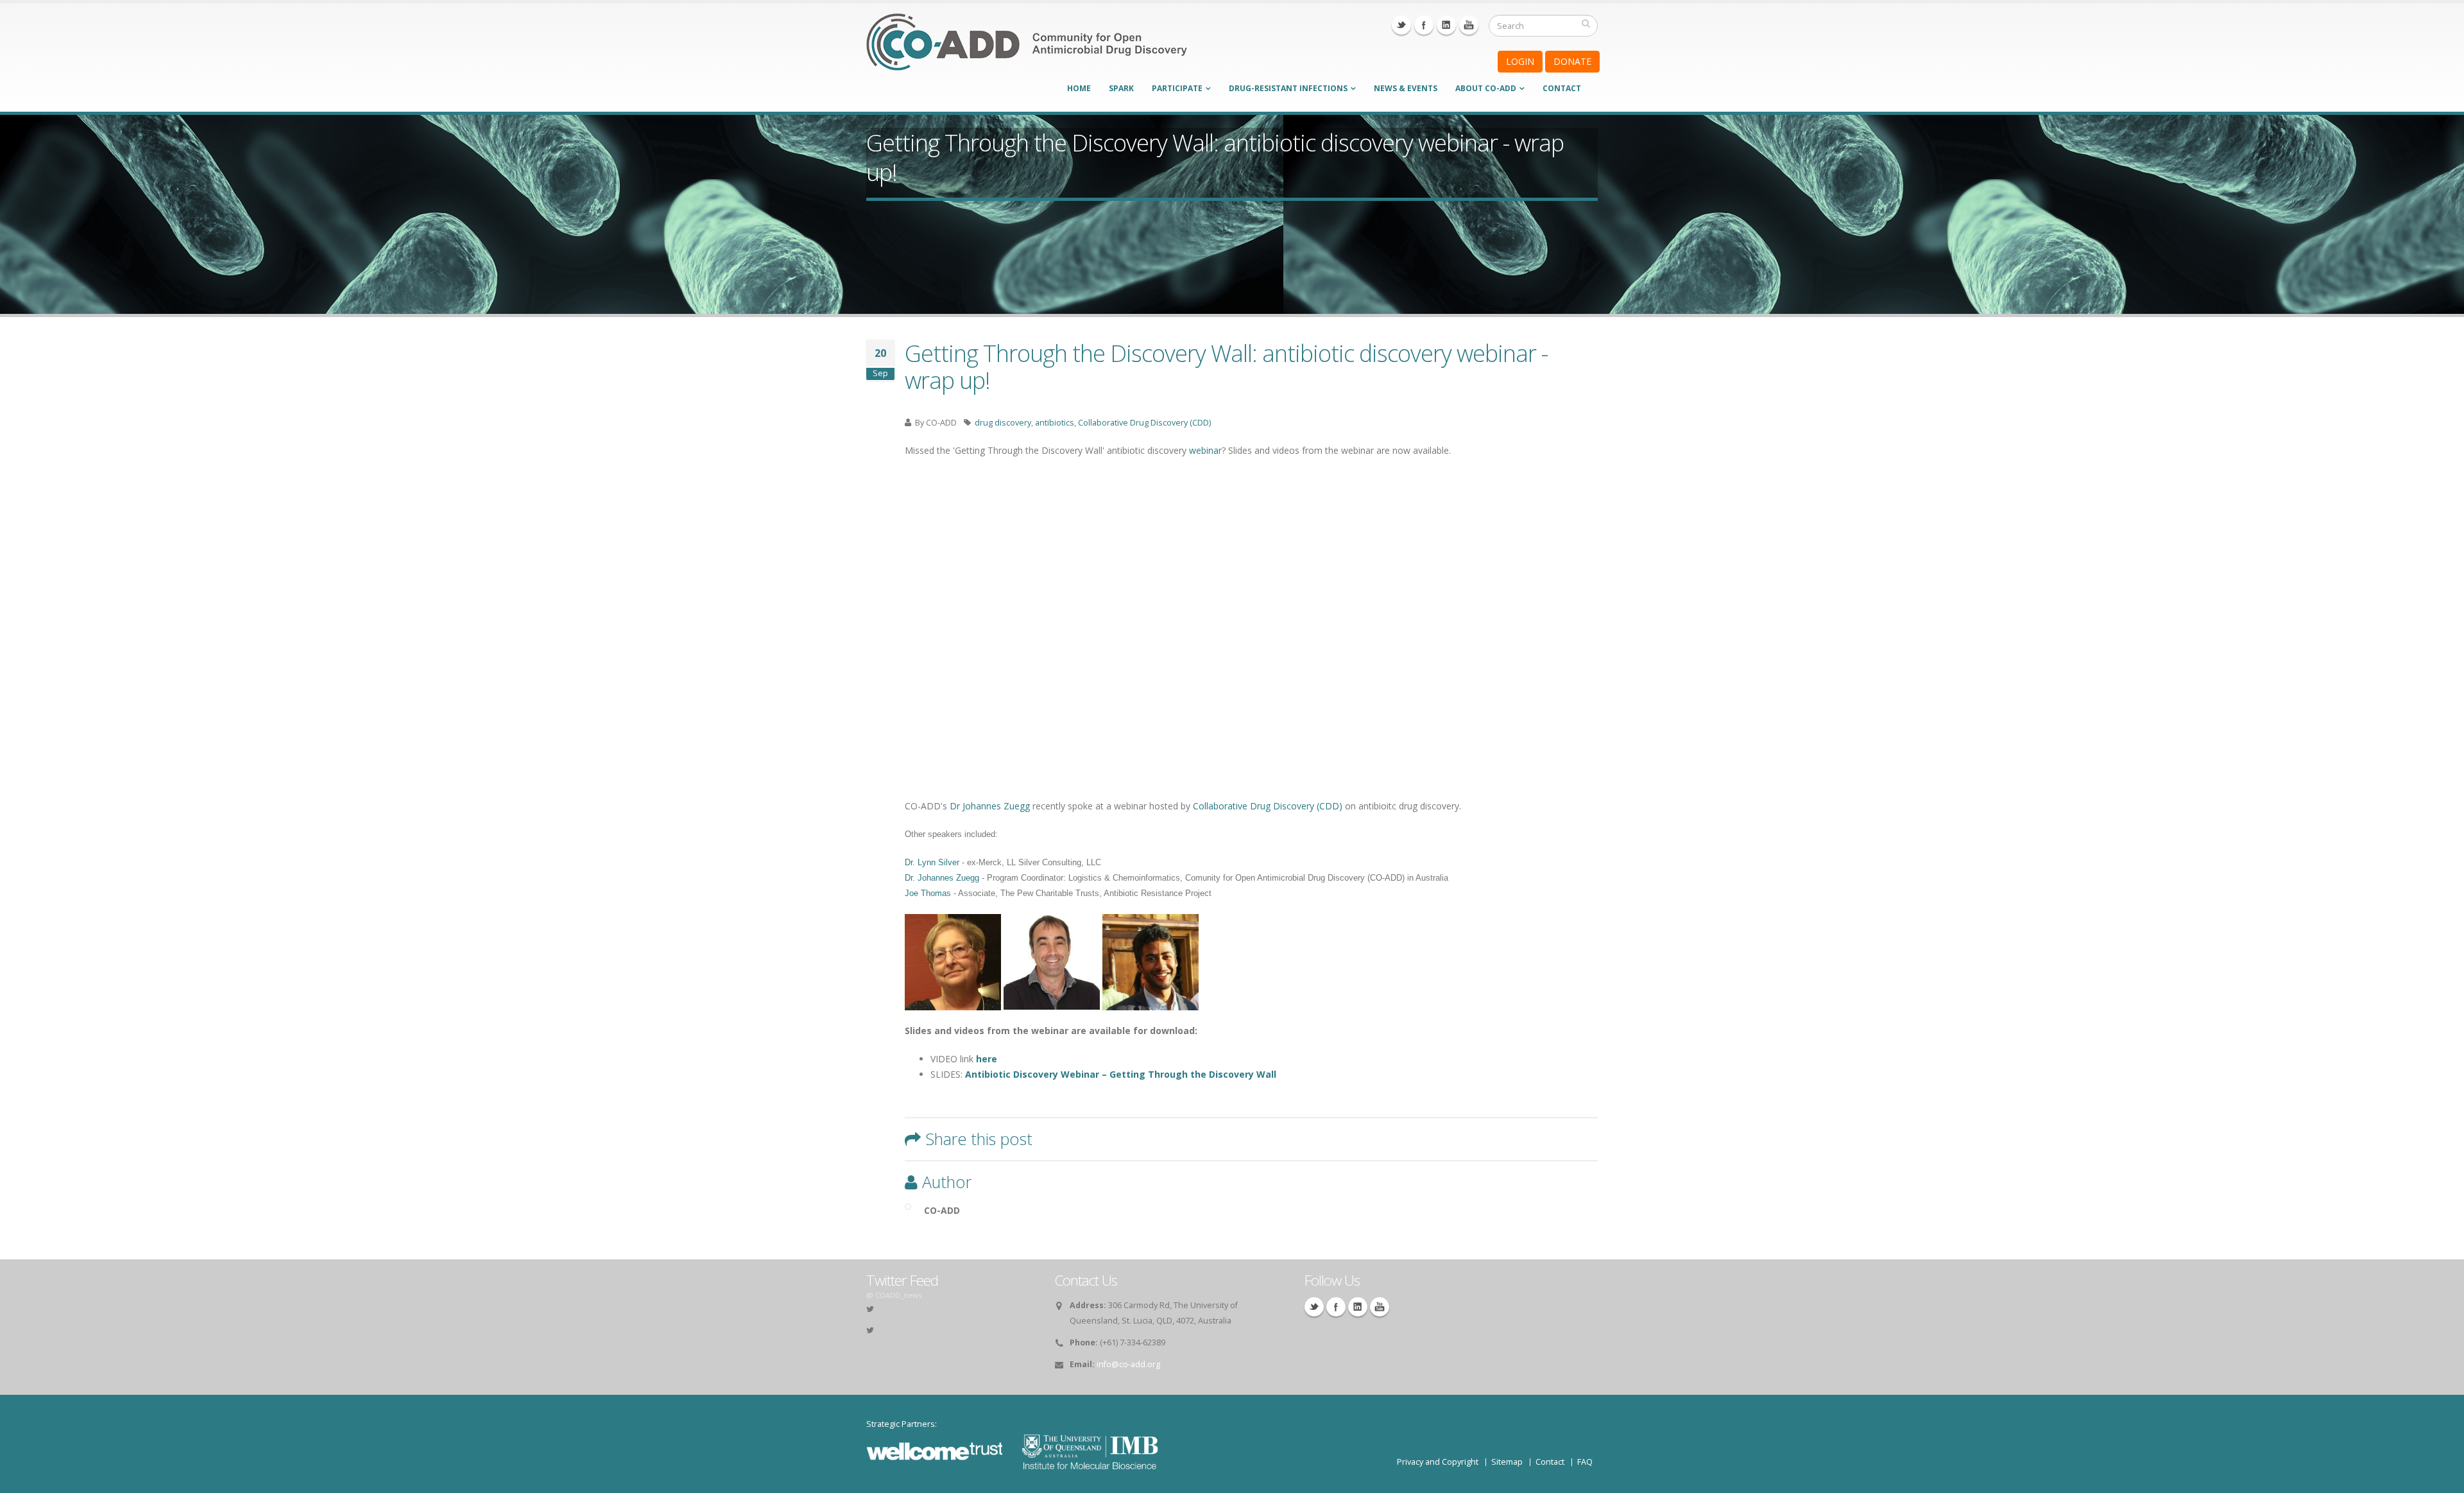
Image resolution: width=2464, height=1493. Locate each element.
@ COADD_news (894, 1295)
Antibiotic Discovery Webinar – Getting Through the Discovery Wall (1121, 1074)
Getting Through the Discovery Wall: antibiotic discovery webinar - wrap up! (1226, 367)
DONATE (1572, 61)
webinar (1205, 450)
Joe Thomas (928, 893)
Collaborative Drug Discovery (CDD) (1144, 423)
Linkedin (1446, 25)
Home (1079, 88)
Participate (1177, 88)
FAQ (1585, 1462)
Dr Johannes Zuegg (990, 806)
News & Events (1406, 88)
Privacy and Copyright (1438, 1462)
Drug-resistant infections (1288, 88)
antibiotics (1055, 423)
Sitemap (1507, 1462)
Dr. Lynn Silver (932, 862)
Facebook (1424, 25)
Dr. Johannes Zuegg (942, 878)
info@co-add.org (1128, 1364)
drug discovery (1003, 423)
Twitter (1401, 25)
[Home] (1027, 50)
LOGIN (1520, 61)
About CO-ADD (1486, 88)
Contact (1562, 88)
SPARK (1121, 88)
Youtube (1469, 25)
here (987, 1059)
